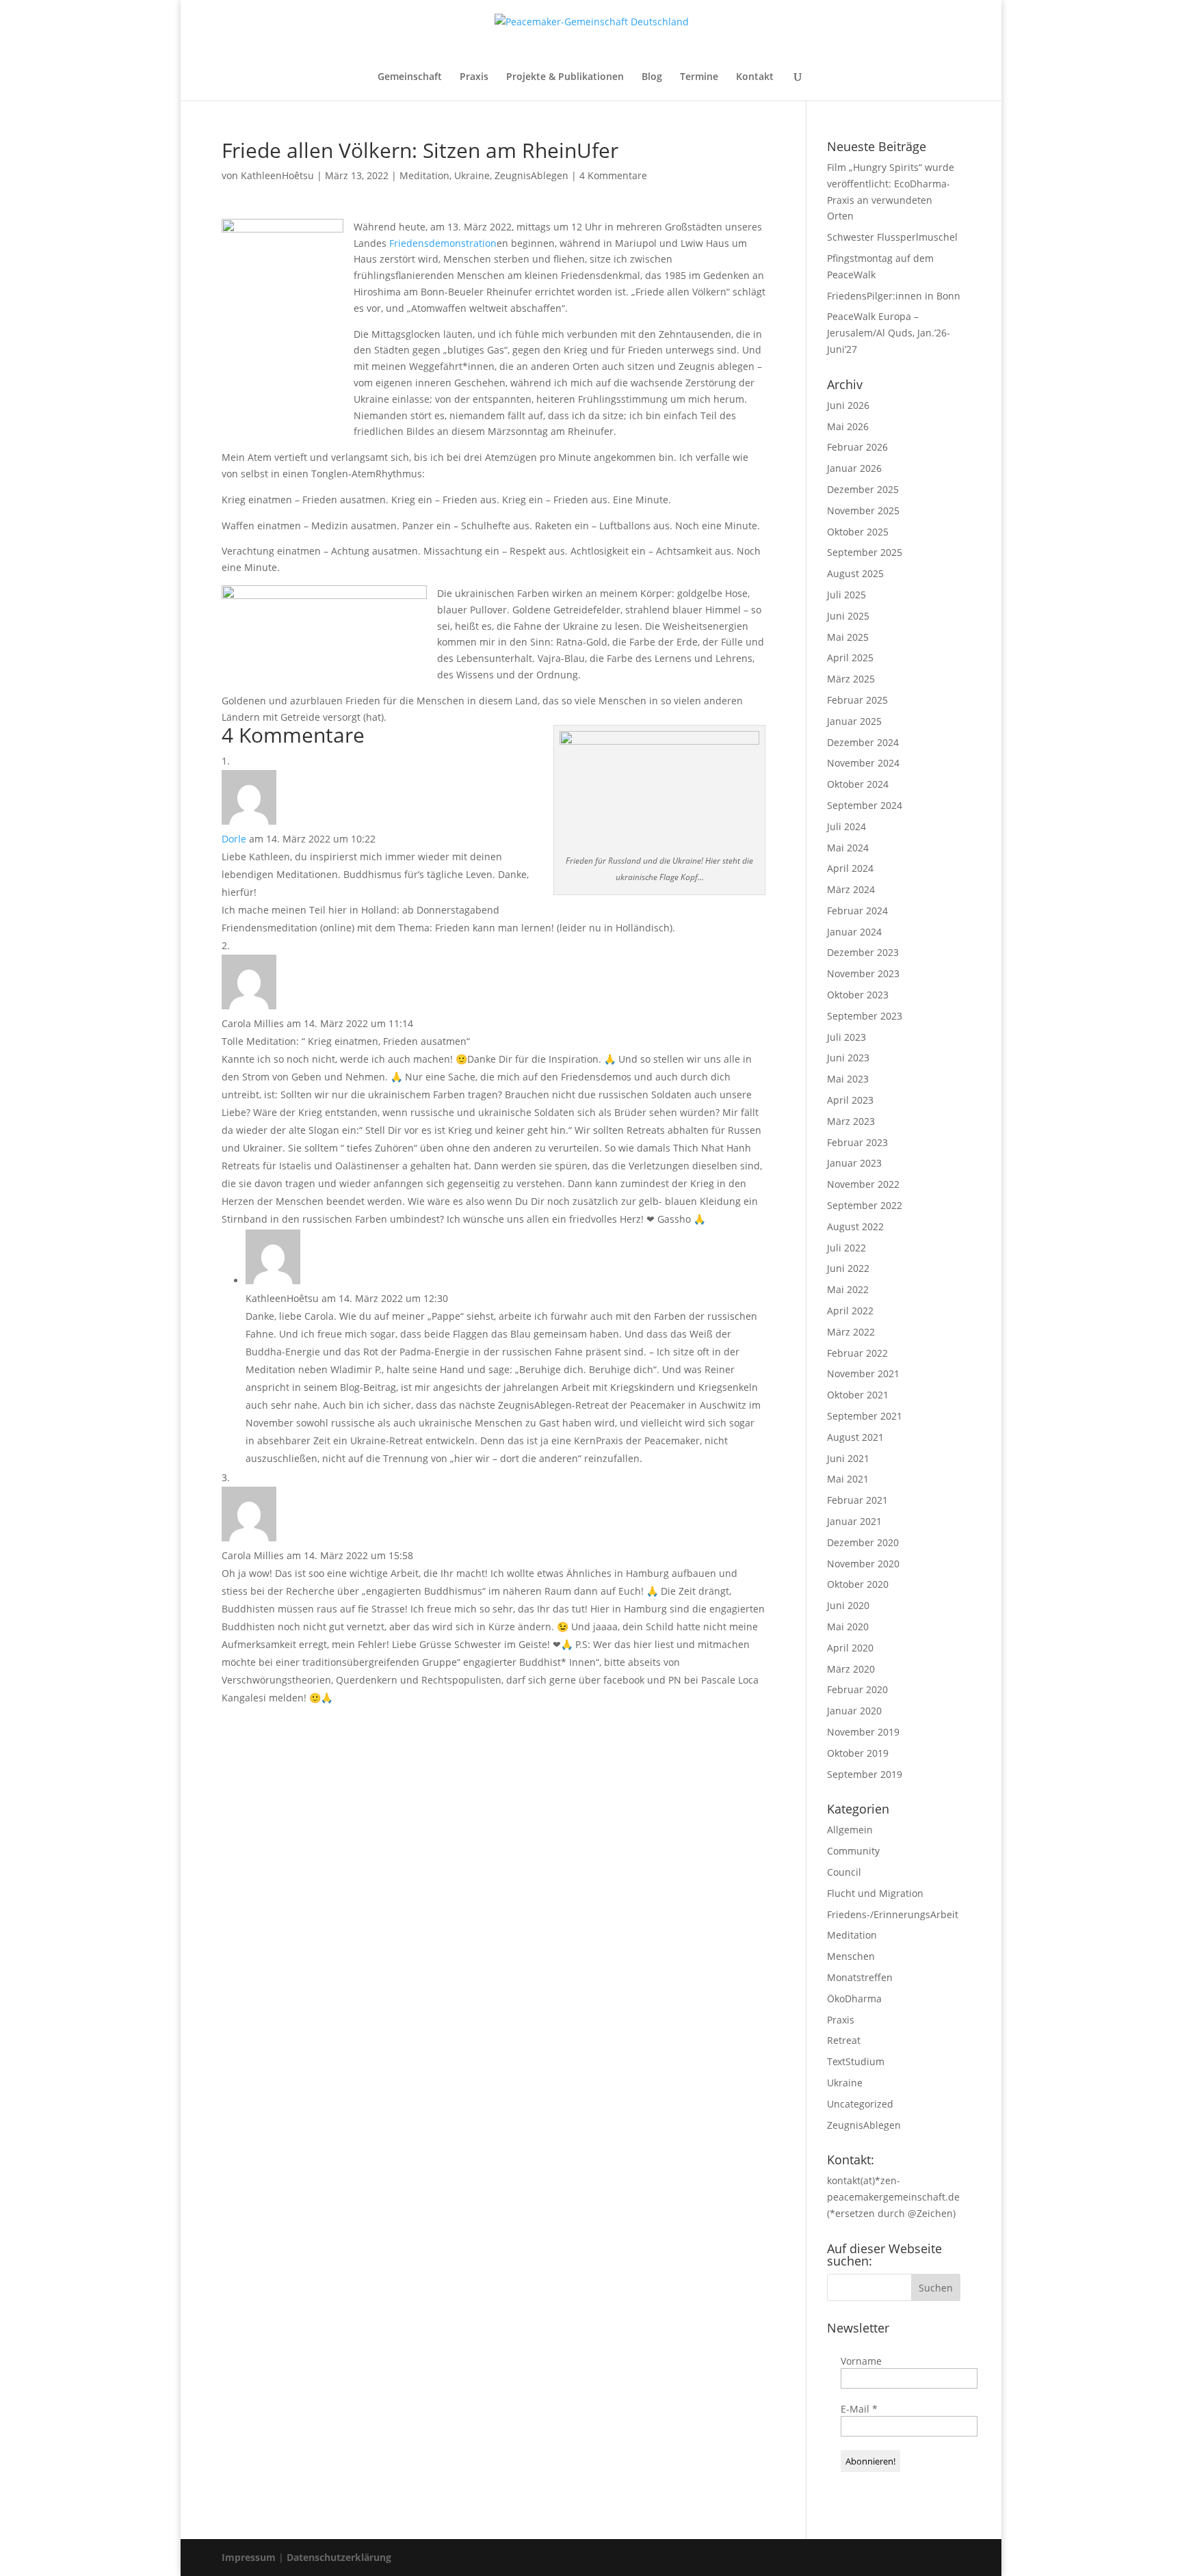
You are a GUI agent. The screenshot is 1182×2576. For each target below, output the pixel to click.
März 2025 (851, 679)
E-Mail (859, 2409)
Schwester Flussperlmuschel (892, 237)
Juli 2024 (846, 826)
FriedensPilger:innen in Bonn (894, 296)
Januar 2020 (854, 1711)
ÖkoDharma (854, 1999)
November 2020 (863, 1564)
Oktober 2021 (858, 1395)
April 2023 (850, 1100)
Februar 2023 (857, 1142)
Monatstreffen (860, 1977)
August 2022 (855, 1226)
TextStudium (856, 2061)
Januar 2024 (854, 932)
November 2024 (863, 763)
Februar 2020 (857, 1689)
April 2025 (850, 658)
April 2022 (850, 1311)
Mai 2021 (848, 1479)
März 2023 (851, 1121)
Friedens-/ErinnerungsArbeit (893, 1914)
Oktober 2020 (858, 1584)
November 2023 (863, 973)
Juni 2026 (848, 405)
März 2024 (851, 889)
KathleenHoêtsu (277, 175)
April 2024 (850, 868)
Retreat (844, 2040)
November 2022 (863, 1184)
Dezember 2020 (863, 1542)
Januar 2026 (854, 468)
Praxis (474, 77)
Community (853, 1851)
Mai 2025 (848, 637)
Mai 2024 (848, 848)
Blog (652, 77)
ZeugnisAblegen (531, 175)
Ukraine (472, 175)
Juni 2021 (848, 1458)
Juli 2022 (846, 1248)
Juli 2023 (846, 1037)
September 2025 (865, 552)
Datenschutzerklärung (339, 2557)
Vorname (861, 2361)
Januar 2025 (854, 721)
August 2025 (855, 573)
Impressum (250, 2557)
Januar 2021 (854, 1521)
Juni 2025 (848, 616)
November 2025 (863, 510)
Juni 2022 (848, 1268)
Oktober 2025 (858, 532)
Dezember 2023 (863, 952)
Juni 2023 (848, 1058)
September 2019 (865, 1774)
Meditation (424, 175)
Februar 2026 (857, 447)
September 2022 (865, 1205)
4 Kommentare (613, 175)
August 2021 (855, 1437)
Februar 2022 (857, 1353)
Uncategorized (860, 2104)
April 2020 (850, 1648)
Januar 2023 (854, 1163)
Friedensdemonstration (443, 243)
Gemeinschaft (410, 77)
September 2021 (865, 1416)
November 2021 (863, 1373)
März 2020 (851, 1669)
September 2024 (865, 805)
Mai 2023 (848, 1079)
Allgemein (850, 1830)
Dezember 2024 (863, 742)
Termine (699, 77)
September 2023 (865, 1016)
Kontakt (755, 77)
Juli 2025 (846, 595)
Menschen (851, 1956)
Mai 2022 (848, 1289)
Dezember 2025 (863, 489)
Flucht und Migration (875, 1893)
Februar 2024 (857, 911)
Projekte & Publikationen (565, 77)
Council (844, 1872)
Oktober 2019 (858, 1753)
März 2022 (851, 1332)
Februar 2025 (857, 700)
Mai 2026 (848, 426)
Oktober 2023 (858, 995)
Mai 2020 (848, 1626)
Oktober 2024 (858, 784)
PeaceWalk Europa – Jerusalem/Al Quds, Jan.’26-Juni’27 (889, 333)
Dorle (234, 839)
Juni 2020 (848, 1605)
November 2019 (863, 1732)
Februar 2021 (857, 1500)
